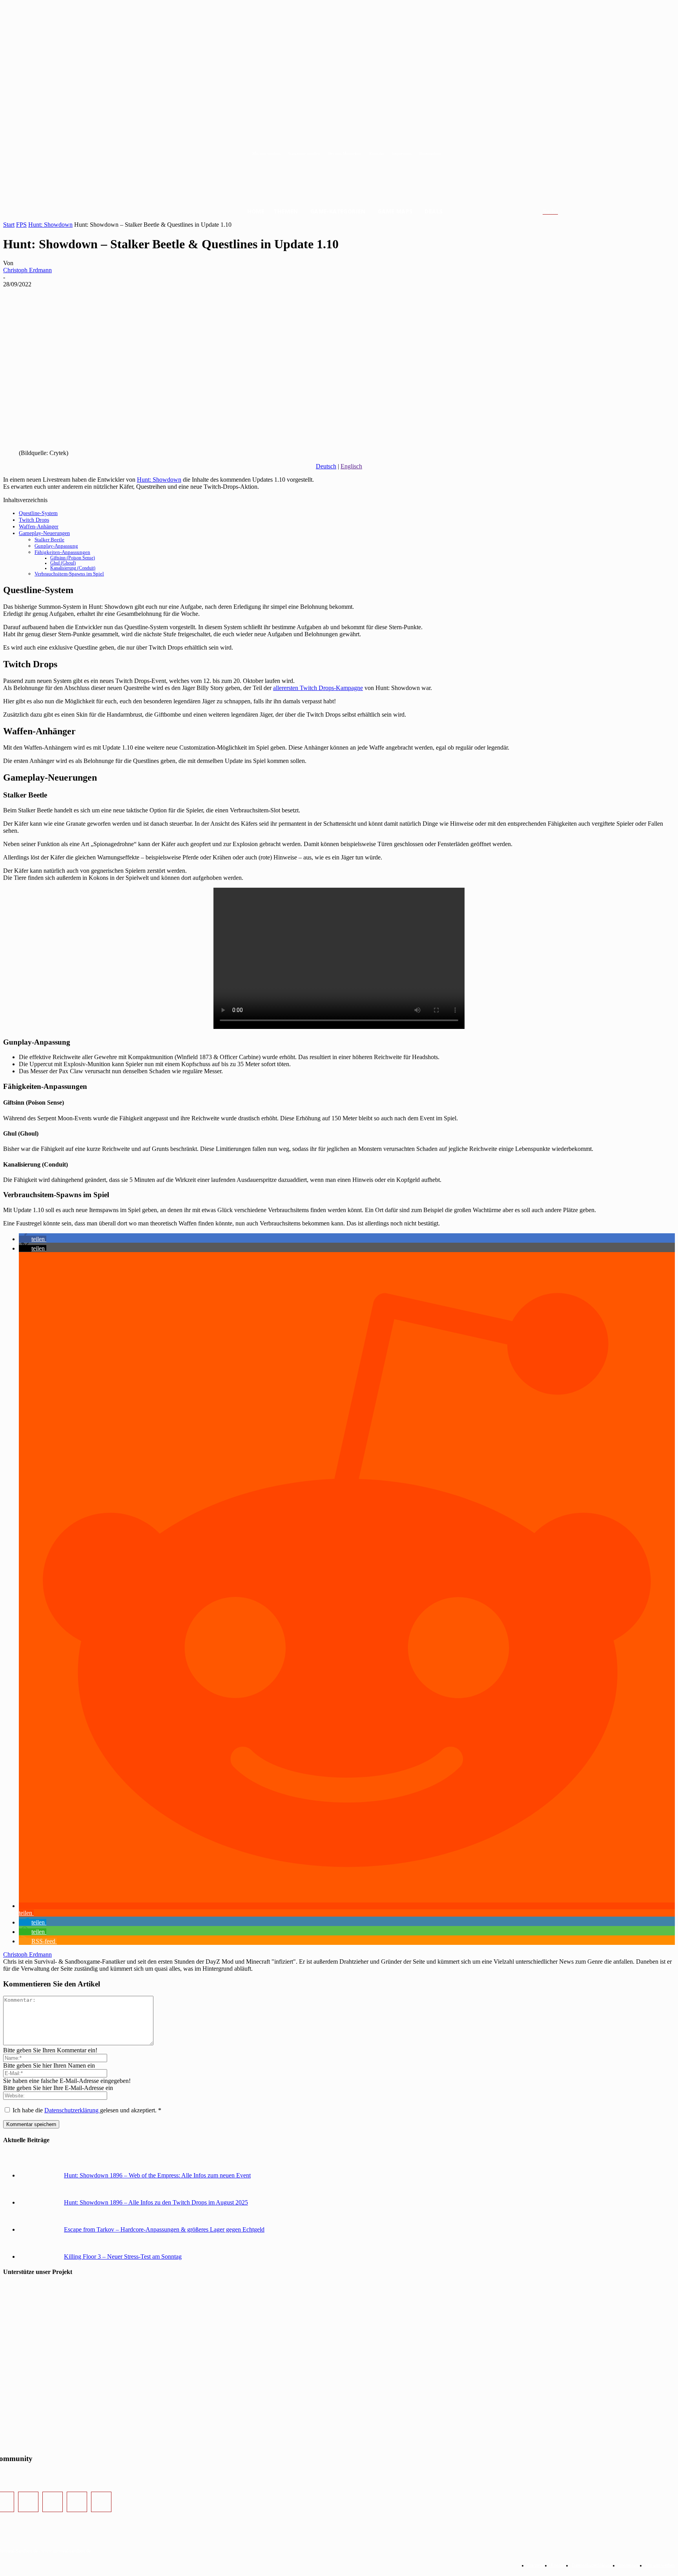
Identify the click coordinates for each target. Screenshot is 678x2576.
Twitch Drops (34, 520)
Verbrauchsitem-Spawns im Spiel (69, 574)
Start (9, 225)
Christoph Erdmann (27, 270)
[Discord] (77, 2502)
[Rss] (101, 2502)
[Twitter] (53, 2502)
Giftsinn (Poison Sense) (73, 558)
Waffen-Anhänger (39, 526)
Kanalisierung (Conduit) (73, 568)
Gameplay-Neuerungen (44, 533)
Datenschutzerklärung (72, 2110)
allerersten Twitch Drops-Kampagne (318, 688)
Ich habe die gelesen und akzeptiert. (87, 2110)
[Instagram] (28, 2502)
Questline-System (38, 513)
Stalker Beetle (49, 540)
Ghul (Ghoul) (63, 563)
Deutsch (326, 466)
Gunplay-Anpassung (56, 546)
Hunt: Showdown (50, 225)
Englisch (351, 466)
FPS (21, 225)
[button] (560, 212)
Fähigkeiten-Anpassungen (62, 552)
